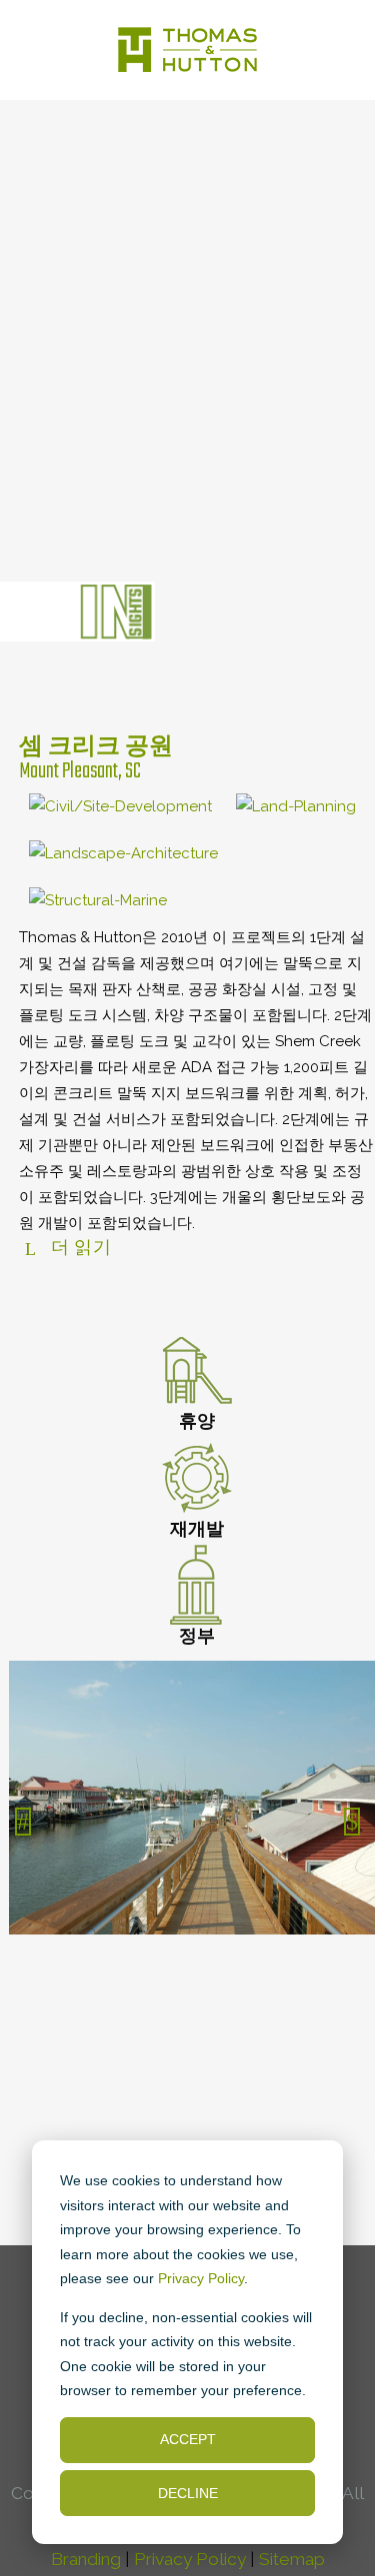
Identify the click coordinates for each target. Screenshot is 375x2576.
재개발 (197, 1531)
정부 (197, 1638)
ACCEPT (188, 2439)
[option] (187, 1802)
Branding (86, 2559)
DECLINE (188, 2493)
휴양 (197, 1423)
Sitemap (292, 2559)
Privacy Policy (201, 2278)
